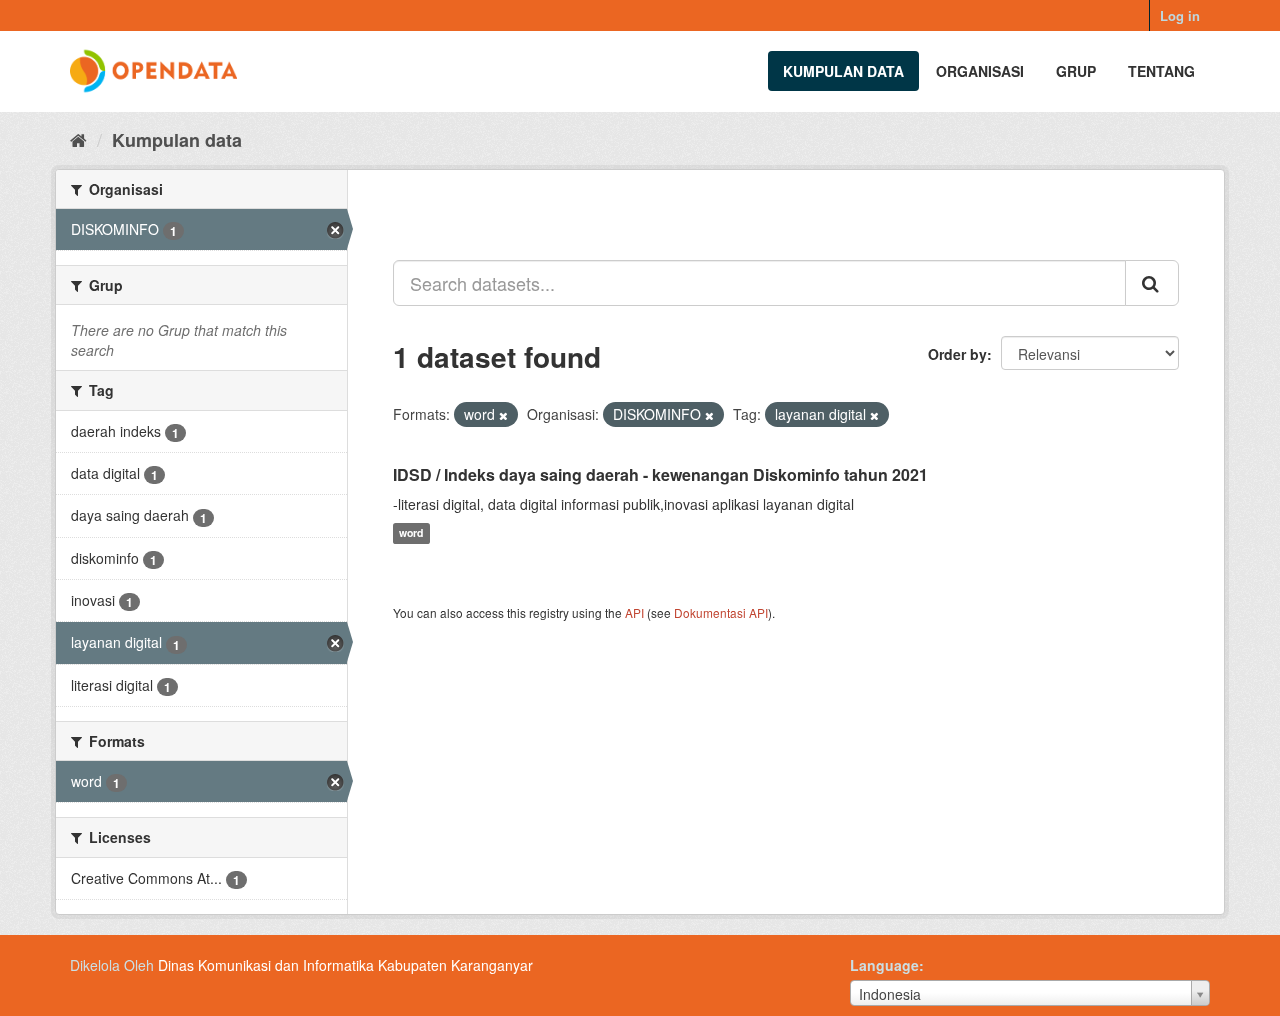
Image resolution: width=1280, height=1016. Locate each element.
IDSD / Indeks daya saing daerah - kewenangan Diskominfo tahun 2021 (660, 474)
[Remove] (503, 415)
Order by (957, 354)
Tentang (1161, 71)
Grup (1076, 71)
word (411, 533)
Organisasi (980, 71)
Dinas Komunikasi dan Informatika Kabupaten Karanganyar (345, 965)
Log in (1180, 15)
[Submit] (1152, 283)
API (634, 612)
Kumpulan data (843, 71)
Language (884, 965)
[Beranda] (78, 139)
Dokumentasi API (721, 612)
